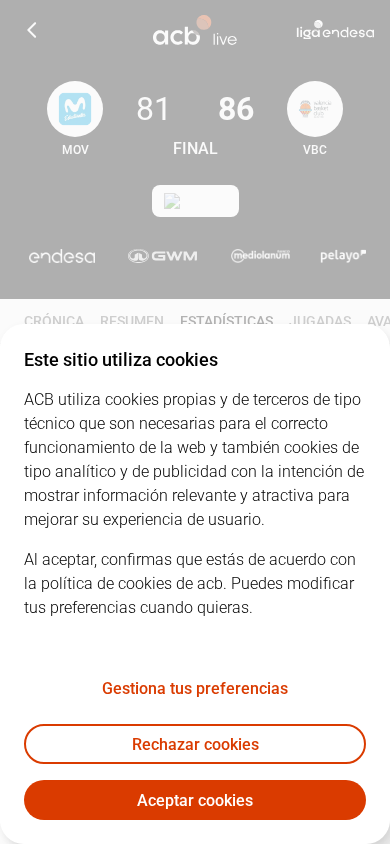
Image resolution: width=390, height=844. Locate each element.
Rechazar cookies (195, 744)
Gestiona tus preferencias (195, 688)
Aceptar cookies (195, 800)
